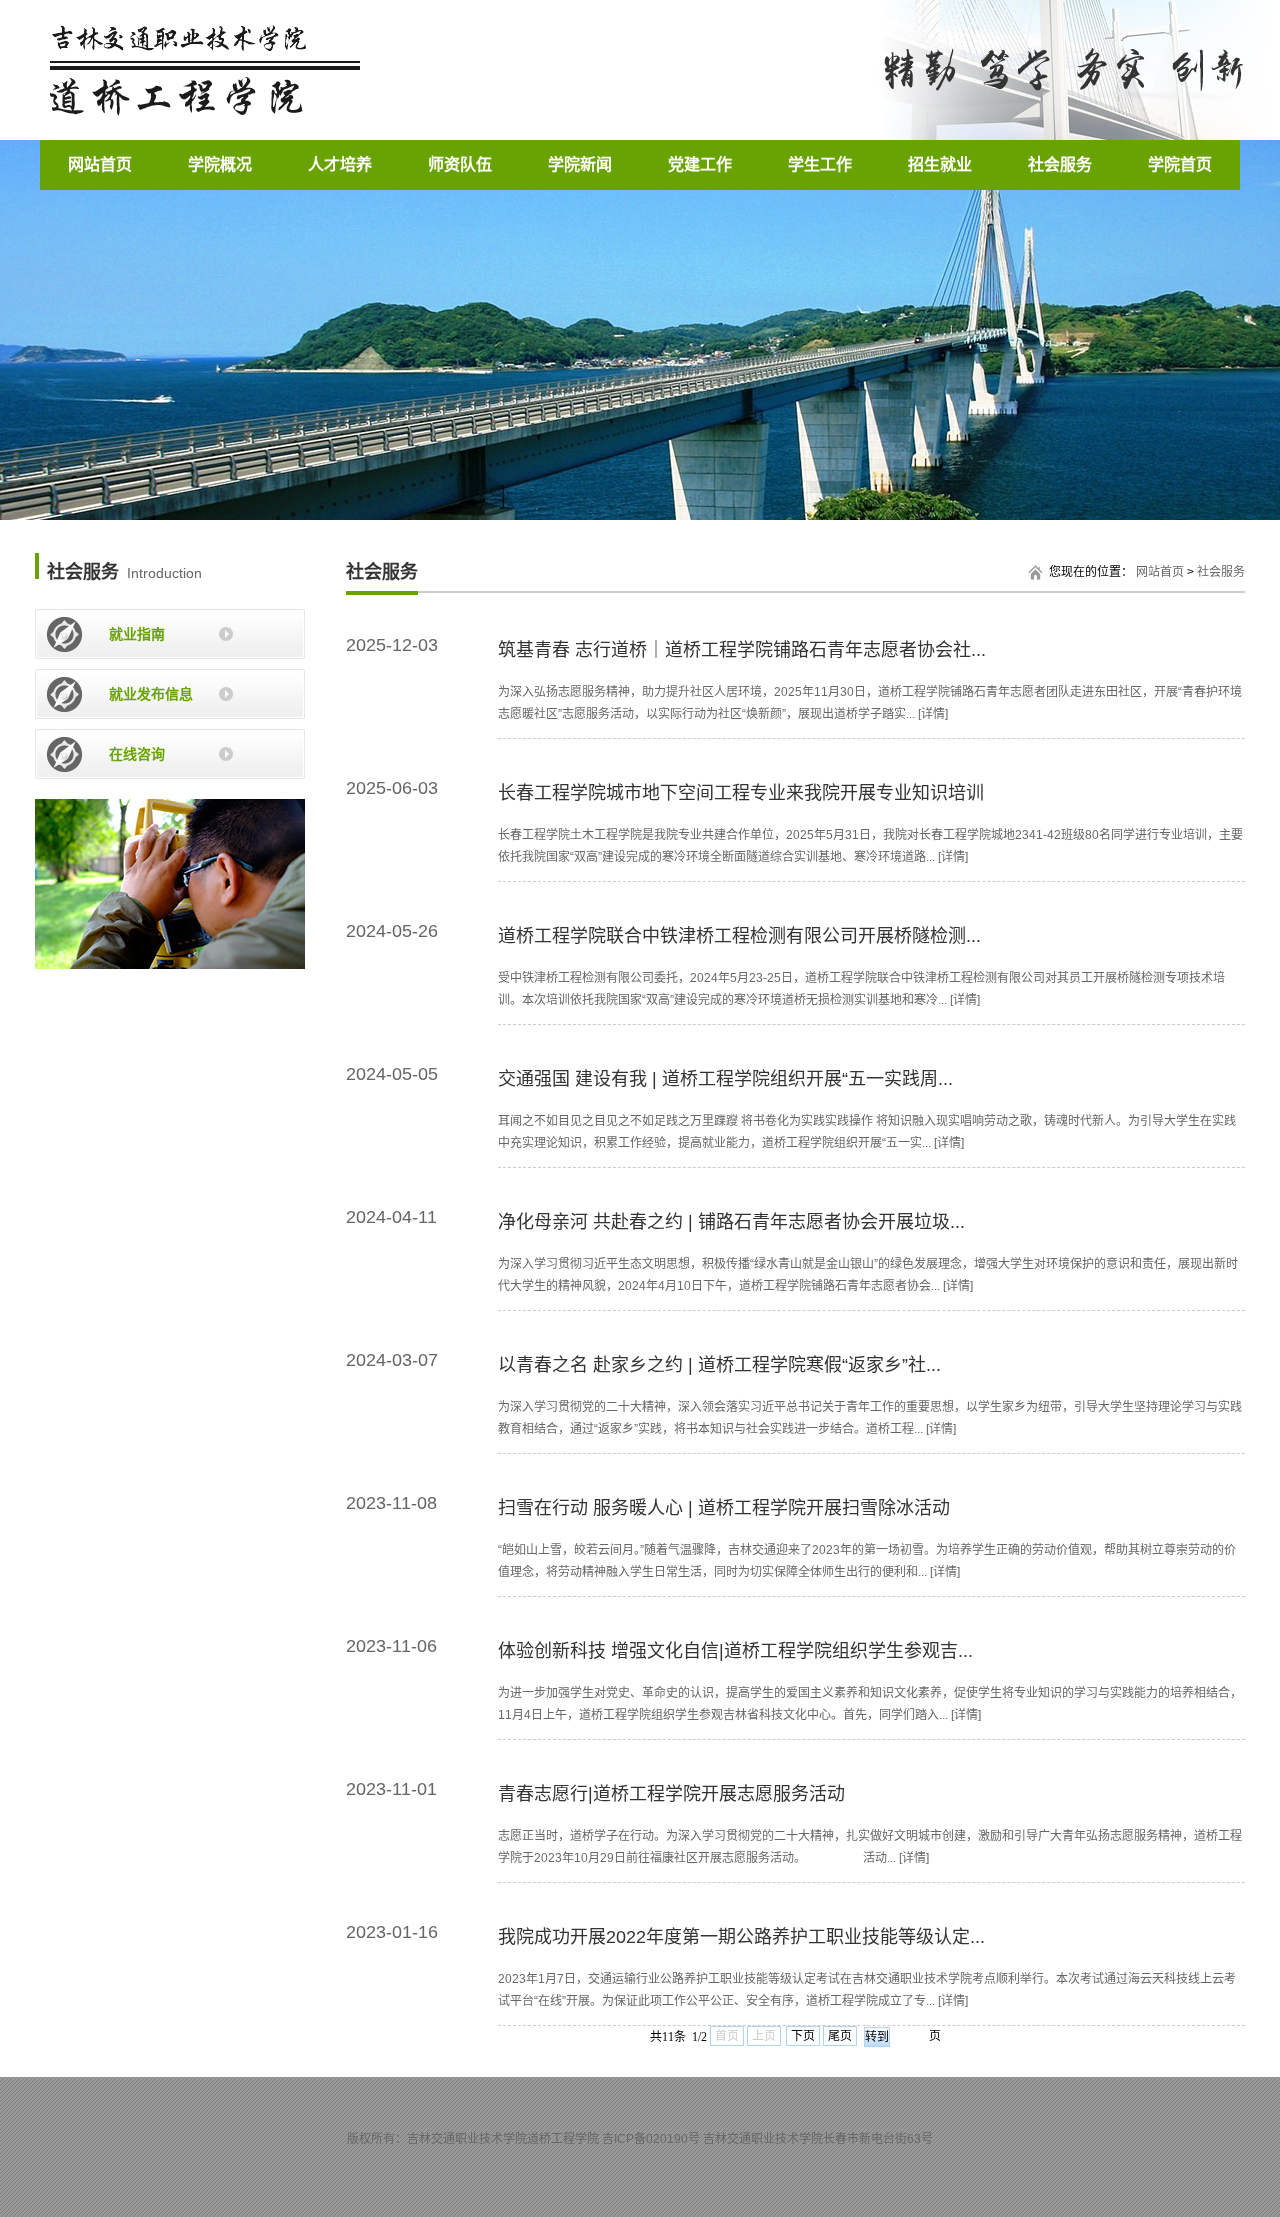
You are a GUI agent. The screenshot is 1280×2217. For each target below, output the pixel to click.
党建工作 (700, 164)
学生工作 (820, 164)
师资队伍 (460, 164)
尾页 (840, 2036)
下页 (803, 2036)
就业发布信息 (151, 694)
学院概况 (220, 164)
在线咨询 (137, 754)
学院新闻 (580, 164)
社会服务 (1060, 164)
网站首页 (100, 164)
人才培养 (340, 164)
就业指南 (137, 634)
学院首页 (1180, 164)
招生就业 (940, 164)
